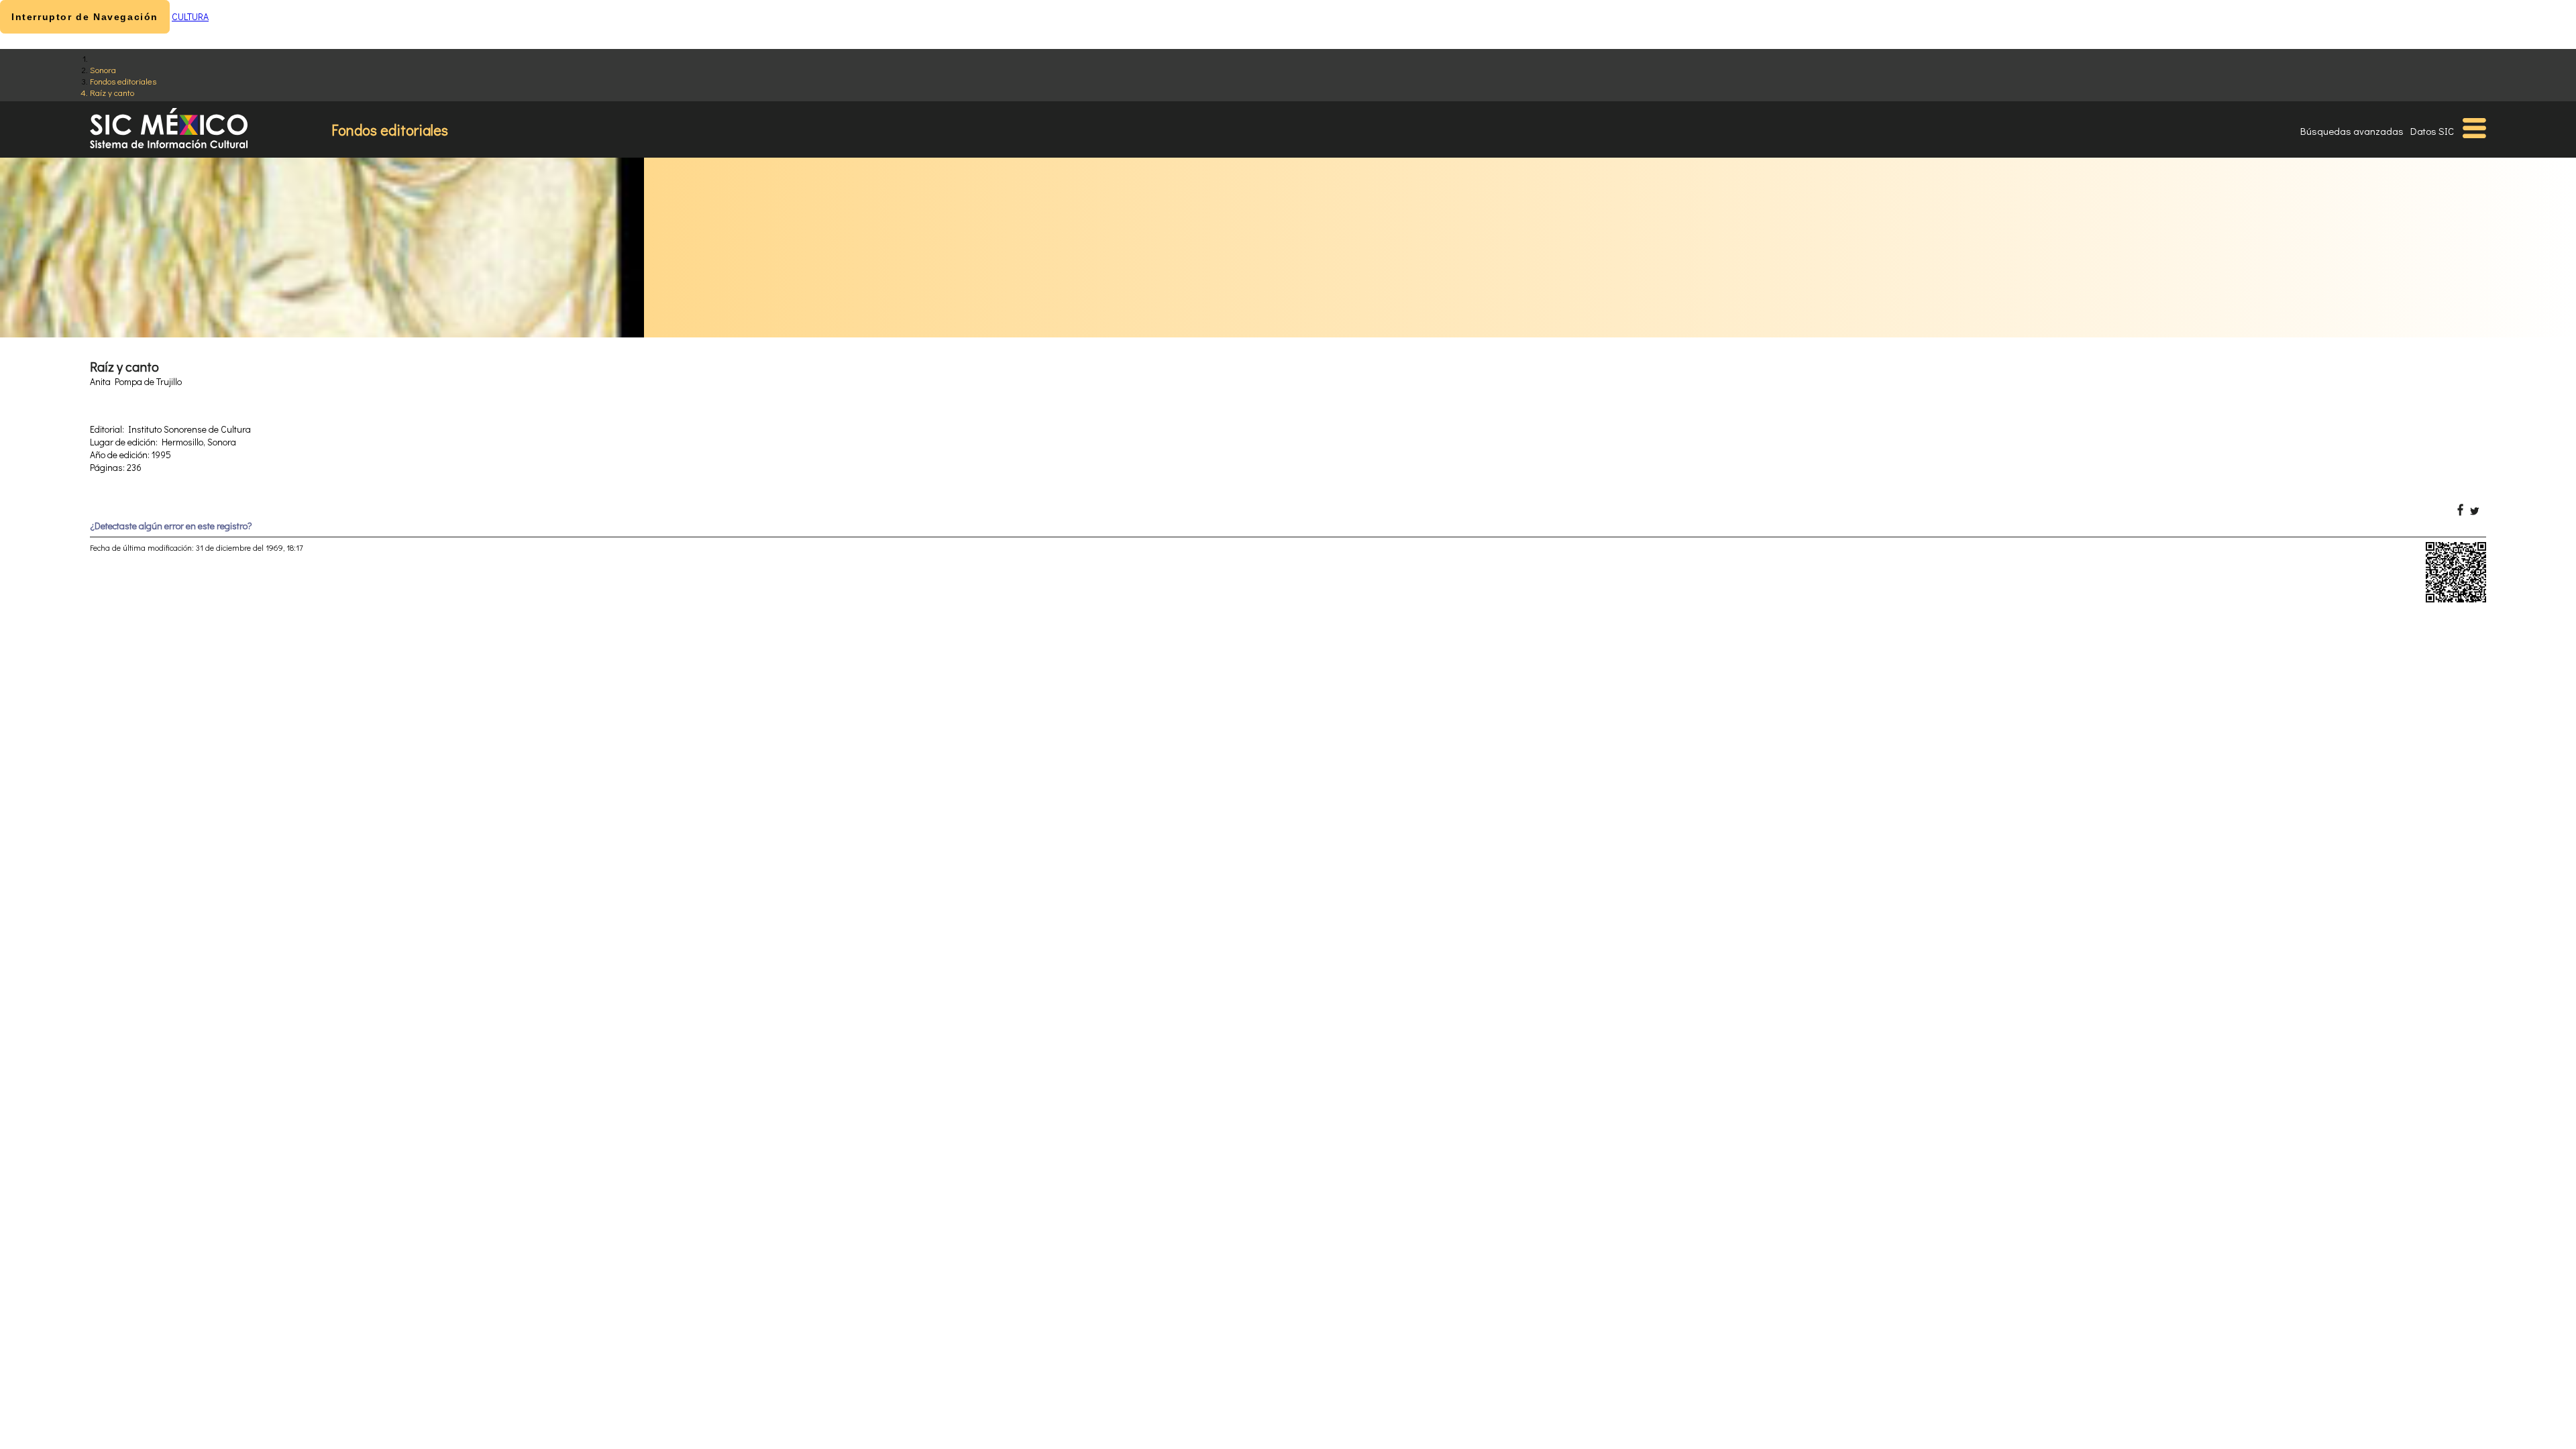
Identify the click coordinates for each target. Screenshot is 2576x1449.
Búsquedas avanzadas (2352, 131)
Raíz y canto (112, 92)
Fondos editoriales (123, 81)
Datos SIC (2432, 131)
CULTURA (190, 16)
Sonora (103, 69)
